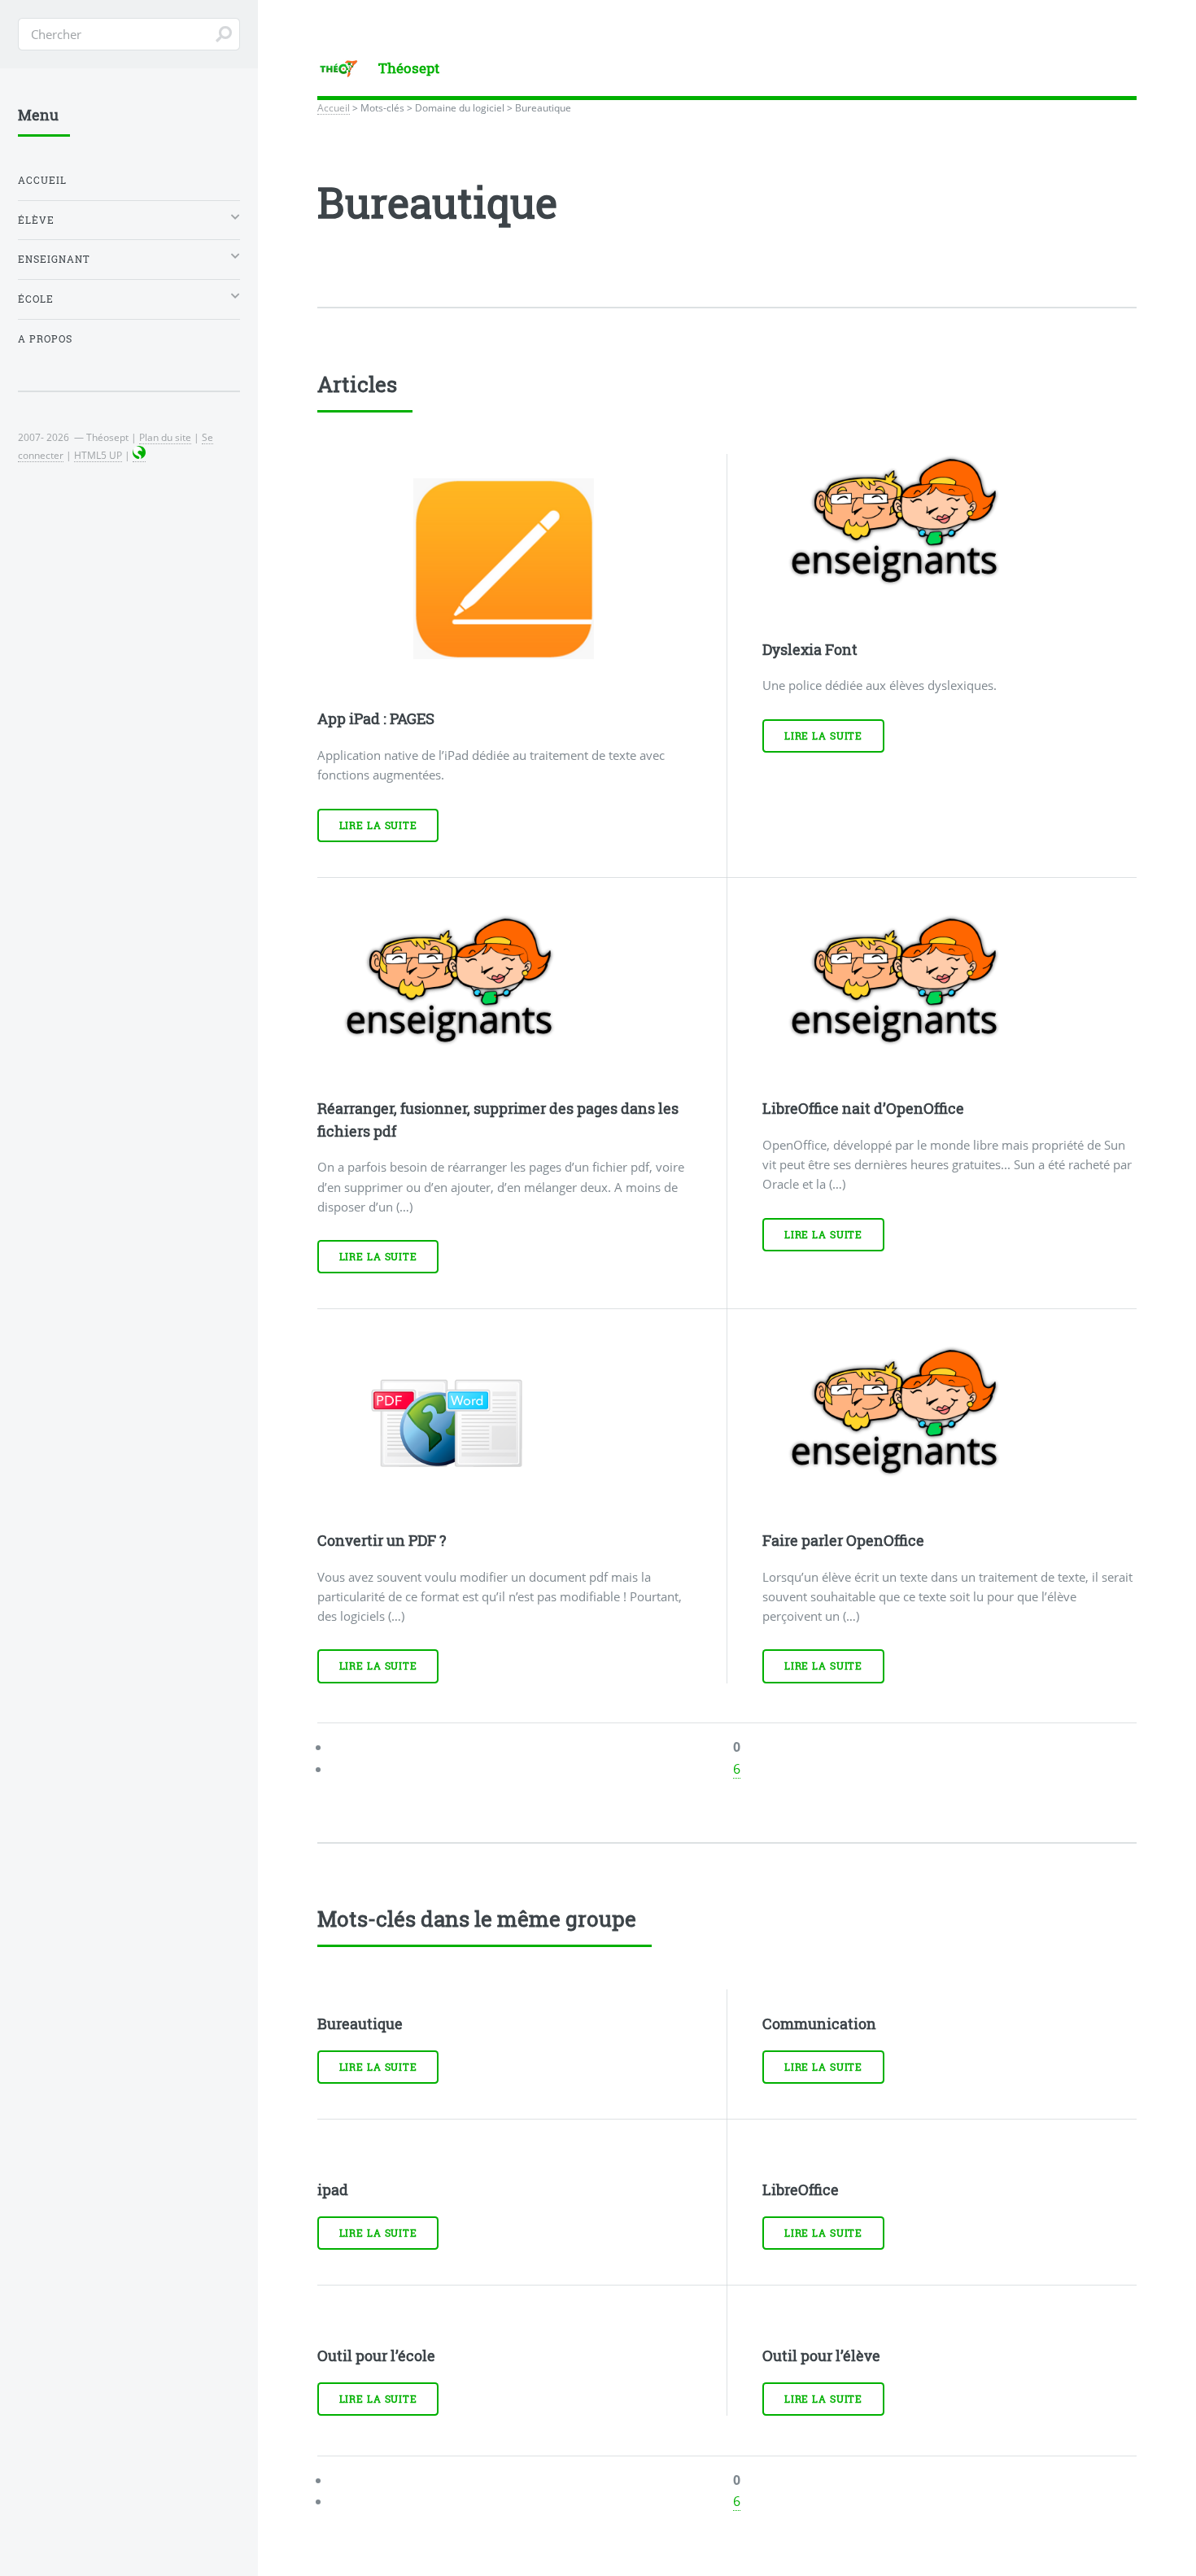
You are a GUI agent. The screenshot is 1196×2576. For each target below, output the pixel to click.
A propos (45, 339)
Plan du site (165, 437)
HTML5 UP (98, 455)
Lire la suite (378, 825)
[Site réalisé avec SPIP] (139, 455)
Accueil (334, 107)
